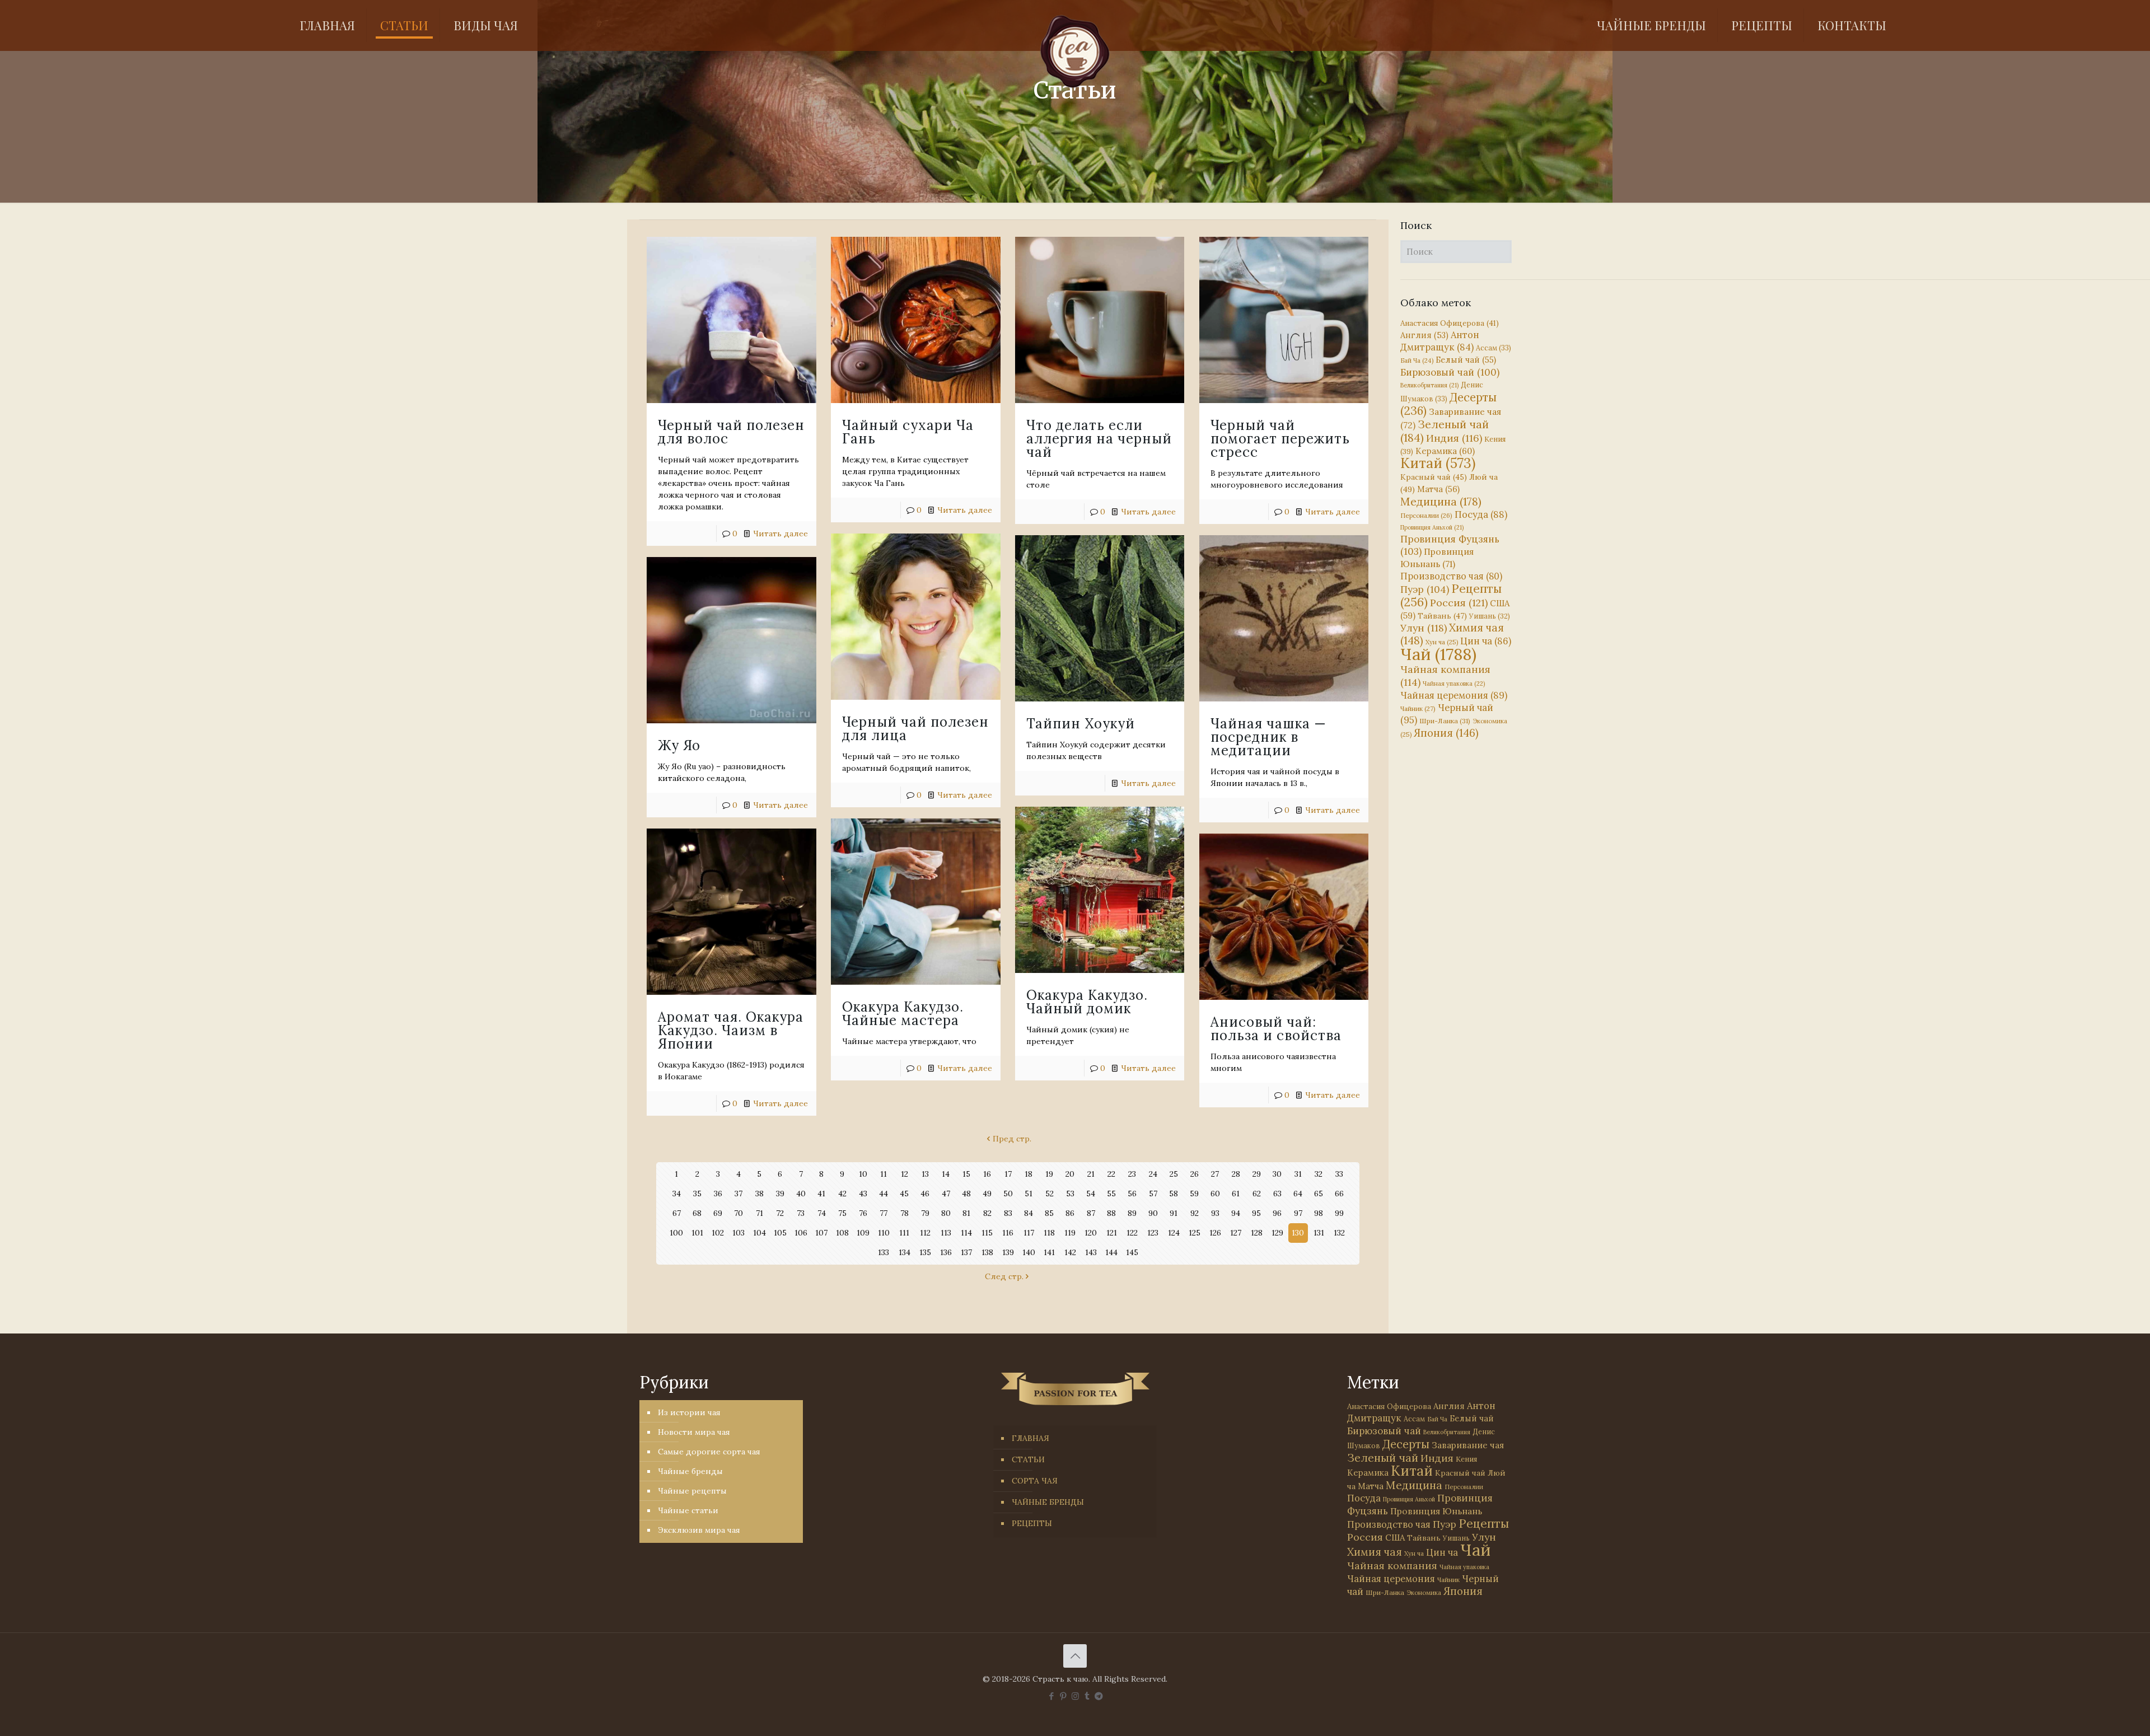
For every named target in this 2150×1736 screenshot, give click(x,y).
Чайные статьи (688, 1510)
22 (1111, 1174)
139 (1008, 1252)
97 (1298, 1213)
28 (1236, 1174)
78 (905, 1213)
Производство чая (1451, 576)
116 (1008, 1233)
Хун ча (1442, 642)
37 (739, 1194)
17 (1008, 1174)
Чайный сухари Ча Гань (908, 432)
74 (822, 1213)
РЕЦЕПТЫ (1032, 1523)
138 (987, 1252)
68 (697, 1213)
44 (884, 1194)
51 (1029, 1194)
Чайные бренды (690, 1471)
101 (697, 1233)
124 (1174, 1233)
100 (676, 1233)
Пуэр (1425, 589)
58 (1174, 1194)
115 (987, 1233)
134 (905, 1252)
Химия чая (1452, 634)
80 (946, 1213)
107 (821, 1233)
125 (1195, 1233)
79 (925, 1213)
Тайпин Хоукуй (1081, 724)
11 (884, 1174)
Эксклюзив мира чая (699, 1530)
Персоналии (1426, 515)
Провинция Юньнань (1436, 1511)
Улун (1424, 628)
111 (904, 1233)
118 (1049, 1233)
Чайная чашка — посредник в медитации (1268, 737)
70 (739, 1213)
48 (966, 1194)
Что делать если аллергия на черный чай (1099, 439)
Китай (1438, 463)
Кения (1466, 1459)
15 (966, 1174)
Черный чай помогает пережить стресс (1280, 439)
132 (1339, 1233)
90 (1153, 1213)
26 (1195, 1174)
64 (1298, 1194)
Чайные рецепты (692, 1491)
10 (863, 1174)
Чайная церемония (1454, 695)
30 (1277, 1174)
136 (946, 1252)
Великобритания (1429, 385)
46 (925, 1194)
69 (718, 1213)
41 (821, 1194)
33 (1339, 1174)
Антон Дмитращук (1440, 341)
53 (1070, 1194)
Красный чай (1434, 477)
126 (1215, 1233)
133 (884, 1252)
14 (946, 1174)
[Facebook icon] (1052, 1696)
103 (739, 1233)
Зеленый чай (1445, 431)
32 (1319, 1174)
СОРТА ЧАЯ (1035, 1481)
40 (801, 1194)
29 (1257, 1174)
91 (1174, 1213)
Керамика (1445, 451)
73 (801, 1213)
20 (1070, 1174)
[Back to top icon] (1075, 1656)
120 (1091, 1233)
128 (1257, 1233)
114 (966, 1233)
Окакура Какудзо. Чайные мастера (903, 1014)
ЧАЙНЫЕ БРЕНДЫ (1048, 1502)
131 (1319, 1233)
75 (842, 1213)
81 (966, 1213)
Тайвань (1442, 616)
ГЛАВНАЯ (1030, 1438)
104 (759, 1233)
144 (1111, 1252)
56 (1132, 1194)
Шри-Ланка (1445, 721)
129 (1277, 1233)
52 (1050, 1194)
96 (1277, 1213)
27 (1215, 1174)
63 (1277, 1194)
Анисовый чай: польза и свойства (1276, 1029)
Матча (1438, 489)
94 (1236, 1213)
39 (780, 1194)
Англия (1424, 335)
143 (1091, 1252)
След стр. (1004, 1276)
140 (1029, 1252)
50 (1008, 1194)
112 (925, 1233)
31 (1298, 1174)
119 (1070, 1233)
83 (1008, 1213)
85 (1049, 1213)
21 (1091, 1174)
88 (1111, 1213)
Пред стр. (1012, 1139)
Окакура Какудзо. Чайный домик (1087, 1002)
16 (987, 1174)
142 (1070, 1252)
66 (1339, 1194)
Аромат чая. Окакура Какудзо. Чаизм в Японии (731, 1030)
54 (1091, 1194)
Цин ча (1486, 641)
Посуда (1481, 514)
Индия (1454, 438)
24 (1153, 1174)
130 (1298, 1233)
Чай (1438, 654)
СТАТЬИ (1028, 1459)
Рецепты (1451, 595)
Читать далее (780, 534)
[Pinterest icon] (1064, 1696)
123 (1153, 1233)
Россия (1459, 603)
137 (966, 1252)
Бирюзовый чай (1450, 372)
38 (759, 1194)
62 (1257, 1194)
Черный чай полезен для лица (915, 729)
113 (946, 1233)
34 (677, 1194)
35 (697, 1194)
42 (842, 1194)
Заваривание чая (1468, 1445)
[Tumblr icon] (1087, 1696)
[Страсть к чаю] (1075, 52)
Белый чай (1466, 360)
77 (884, 1213)
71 (759, 1213)
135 (925, 1252)
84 (1029, 1213)
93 (1215, 1213)
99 (1339, 1213)
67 (677, 1213)
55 (1111, 1194)
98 (1319, 1213)
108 (842, 1233)
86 (1070, 1213)
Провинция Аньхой (1432, 527)
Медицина (1441, 501)
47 (946, 1194)
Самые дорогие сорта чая (709, 1452)
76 (863, 1213)
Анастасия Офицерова (1450, 323)
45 (904, 1194)
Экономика (1424, 1593)
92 (1195, 1213)
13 (925, 1174)
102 (718, 1233)
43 (863, 1194)
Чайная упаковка (1454, 684)
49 (987, 1194)
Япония (1446, 733)
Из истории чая (689, 1412)
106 (801, 1233)
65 (1319, 1194)
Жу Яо (679, 745)
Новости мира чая (694, 1432)
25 (1174, 1174)
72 (780, 1213)
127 (1236, 1233)
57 (1153, 1194)
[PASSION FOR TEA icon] (1099, 1696)
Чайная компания (1392, 1566)
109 (863, 1233)
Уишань (1490, 616)
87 (1091, 1213)
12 (905, 1174)
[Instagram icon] (1075, 1696)
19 (1049, 1174)
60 (1215, 1194)
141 (1049, 1252)
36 (718, 1194)
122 (1132, 1233)
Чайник (1418, 708)
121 (1112, 1233)
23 (1132, 1174)
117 (1029, 1233)
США (1395, 1538)
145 (1132, 1252)
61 (1236, 1194)
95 (1256, 1213)
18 (1029, 1174)
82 (987, 1213)
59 (1194, 1194)
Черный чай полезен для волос (731, 432)
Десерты (1406, 1444)
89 (1132, 1213)
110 (884, 1233)
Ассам (1494, 348)
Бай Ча (1417, 361)
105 (780, 1233)
